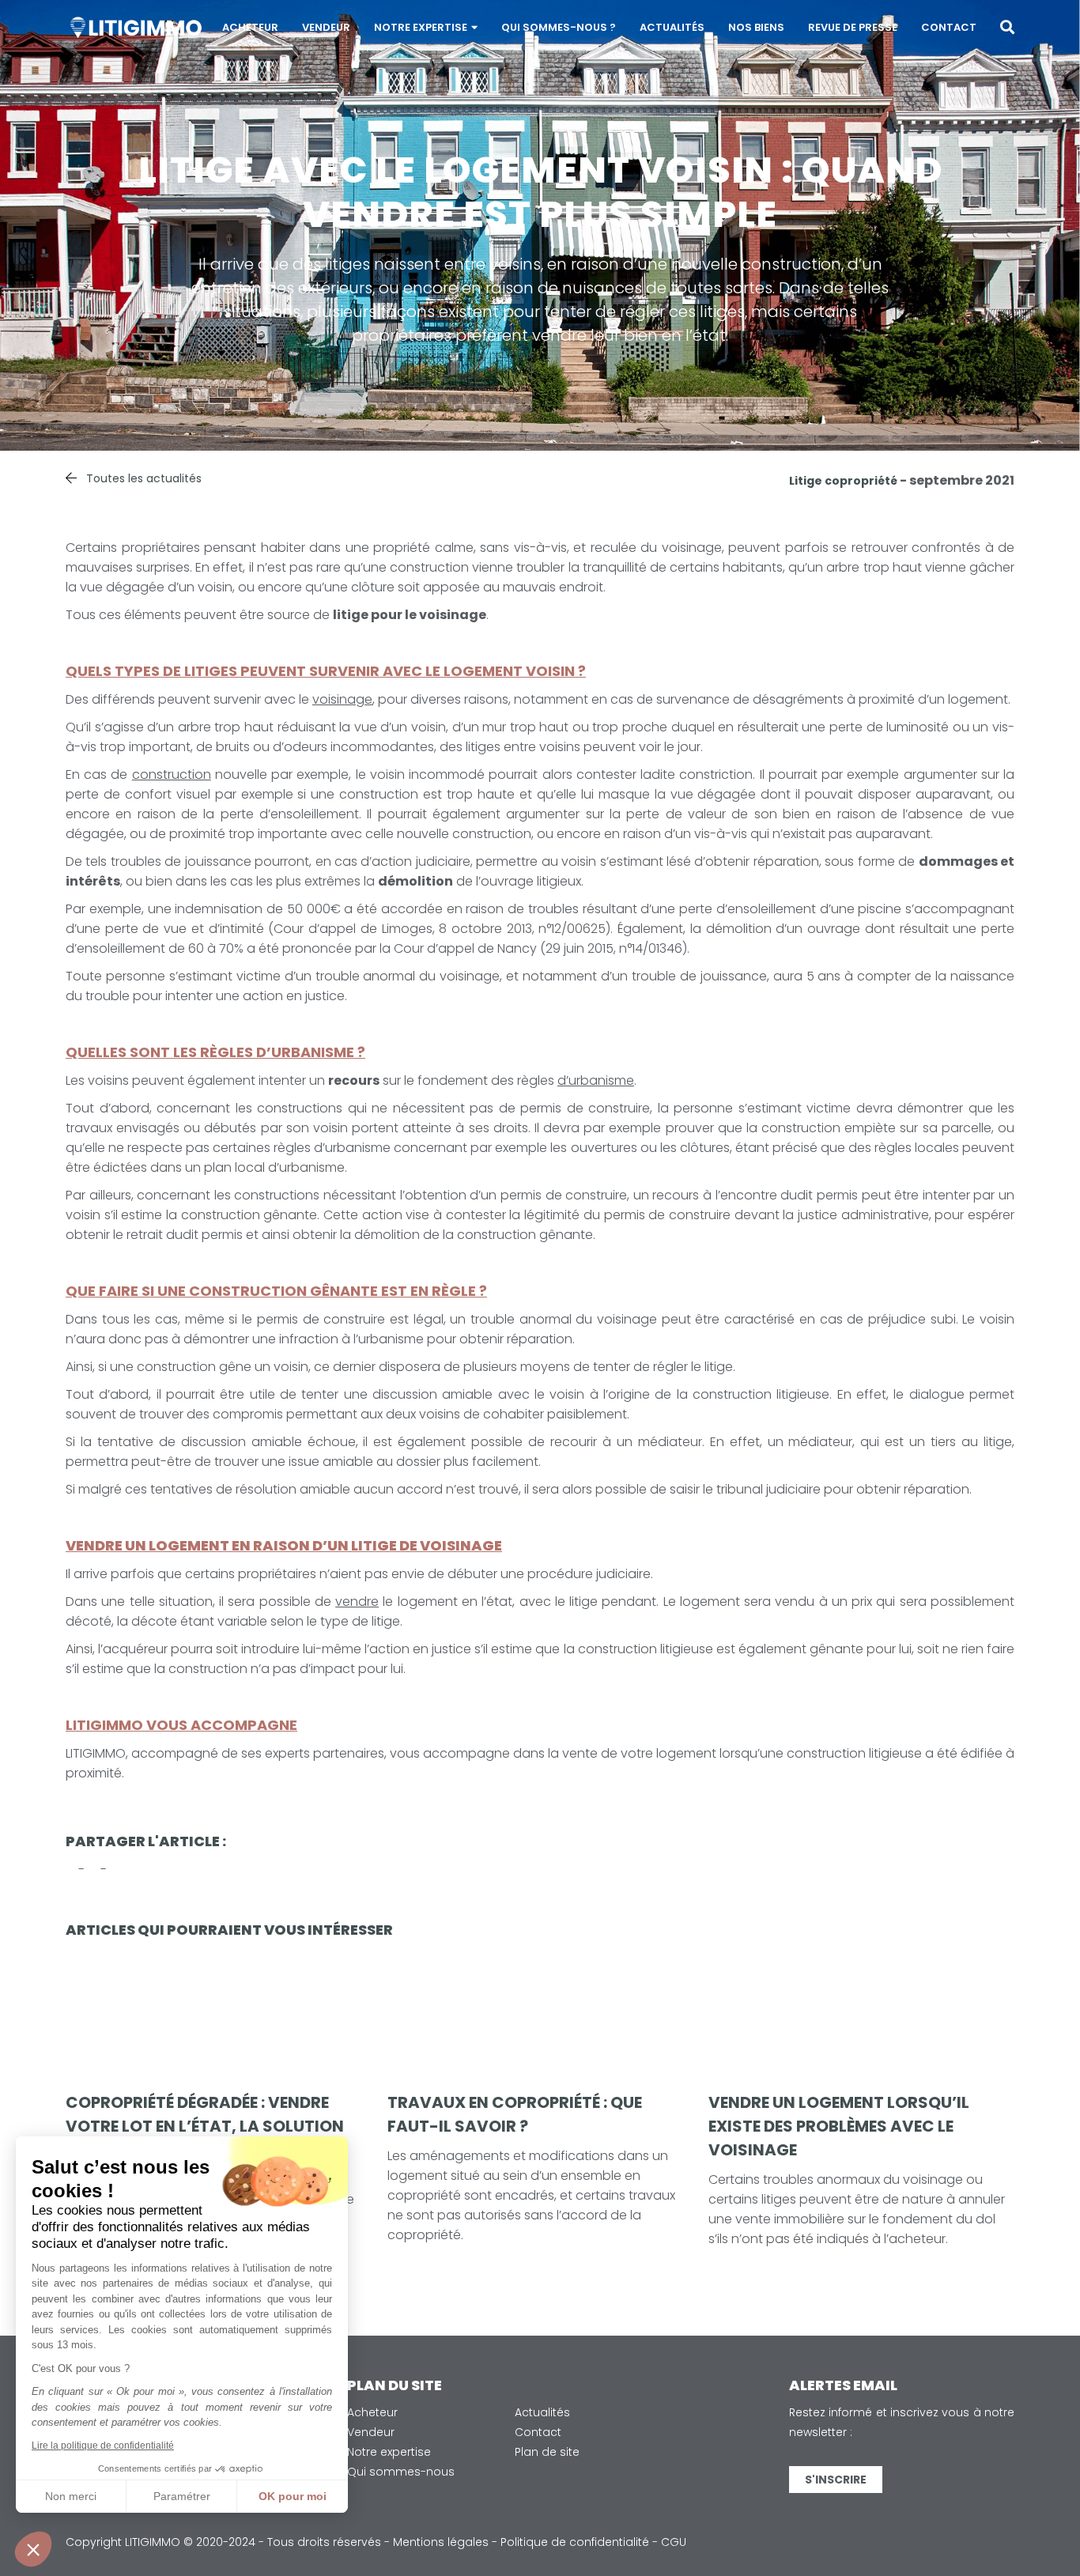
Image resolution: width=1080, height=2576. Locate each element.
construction (172, 774)
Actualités (672, 27)
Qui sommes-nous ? (559, 27)
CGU (674, 2542)
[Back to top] (1056, 2513)
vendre (357, 1602)
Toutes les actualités (144, 478)
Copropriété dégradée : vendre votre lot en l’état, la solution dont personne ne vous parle (205, 2126)
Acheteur (250, 27)
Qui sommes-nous (401, 2472)
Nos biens (756, 27)
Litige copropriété (843, 481)
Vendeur (326, 27)
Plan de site (547, 2452)
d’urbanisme (596, 1080)
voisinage (342, 699)
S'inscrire (836, 2480)
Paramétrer (182, 2496)
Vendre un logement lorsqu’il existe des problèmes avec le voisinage (839, 2126)
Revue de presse (853, 27)
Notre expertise (421, 27)
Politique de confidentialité (575, 2542)
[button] (33, 2549)
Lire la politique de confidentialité (103, 2446)
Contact (949, 27)
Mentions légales (441, 2542)
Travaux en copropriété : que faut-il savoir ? (515, 2114)
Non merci (71, 2496)
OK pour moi (293, 2496)
